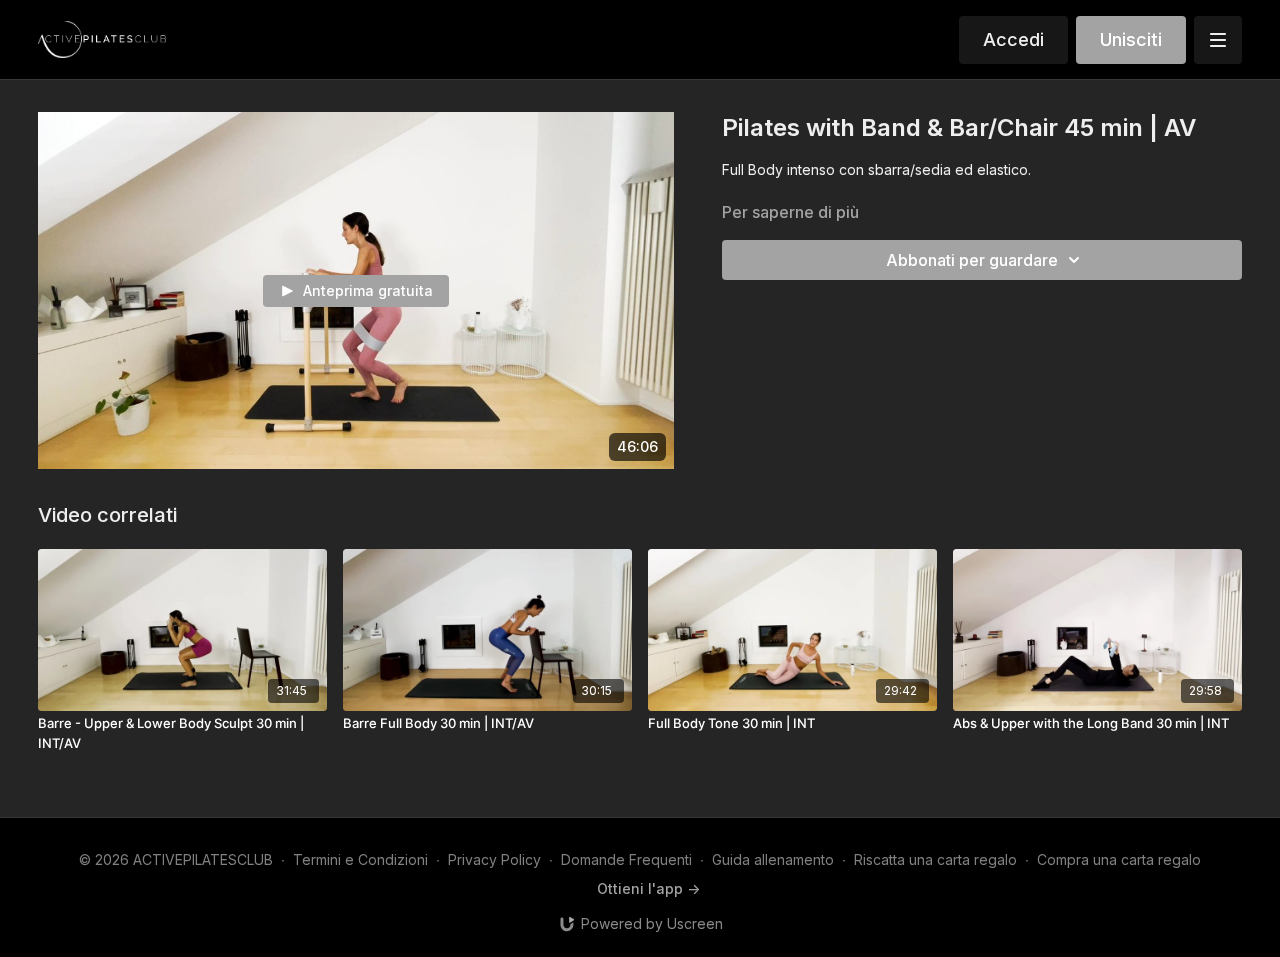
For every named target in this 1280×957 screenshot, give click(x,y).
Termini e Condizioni (360, 859)
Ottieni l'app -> (648, 888)
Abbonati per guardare (972, 260)
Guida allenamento (773, 859)
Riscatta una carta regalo (935, 859)
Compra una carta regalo (1119, 859)
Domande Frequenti (626, 859)
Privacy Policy (494, 859)
